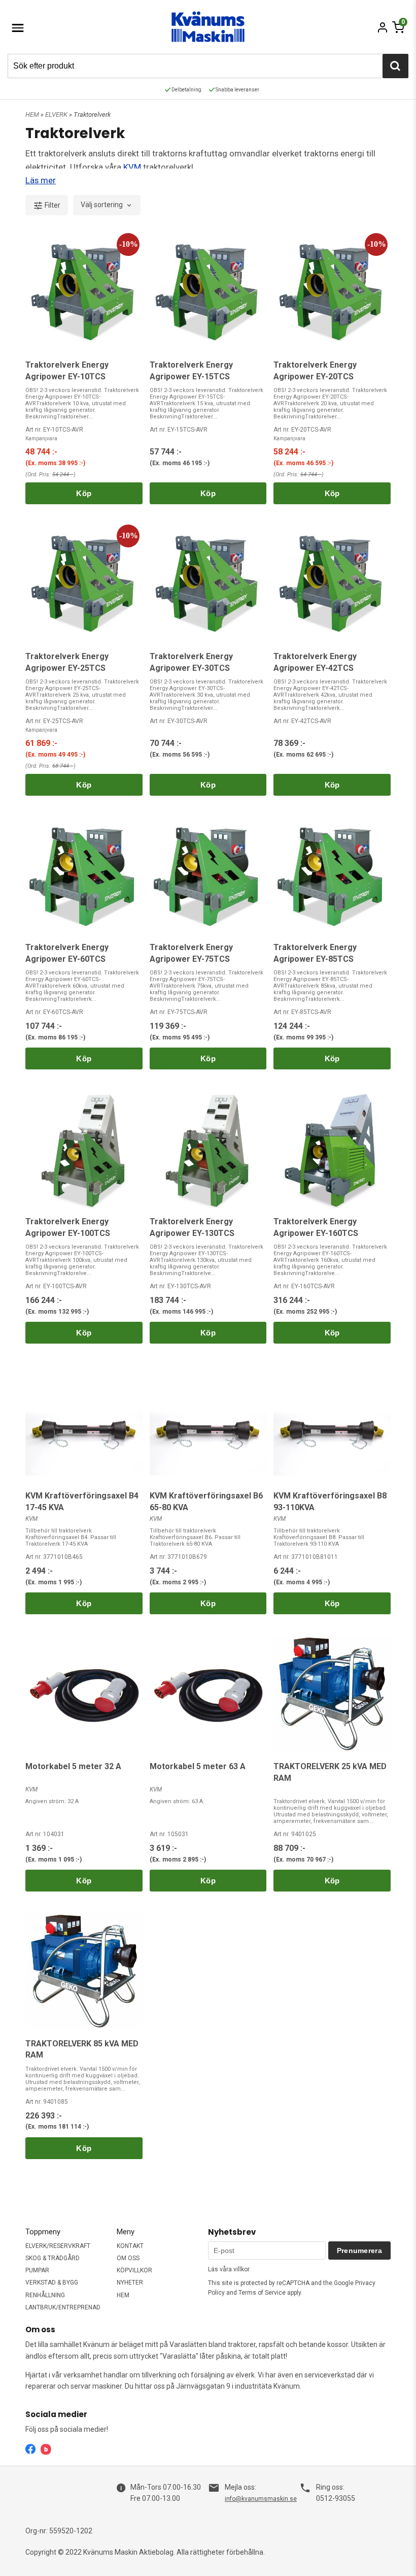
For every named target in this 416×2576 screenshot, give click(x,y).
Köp (84, 493)
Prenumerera (359, 2251)
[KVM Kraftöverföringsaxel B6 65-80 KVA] (208, 1423)
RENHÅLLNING (45, 2295)
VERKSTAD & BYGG (52, 2282)
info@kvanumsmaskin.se (261, 2499)
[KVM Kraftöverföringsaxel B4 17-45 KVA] (84, 1423)
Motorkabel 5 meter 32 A (73, 1766)
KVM (133, 167)
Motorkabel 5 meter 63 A (198, 1766)
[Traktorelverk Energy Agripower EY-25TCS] (84, 584)
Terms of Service (262, 2293)
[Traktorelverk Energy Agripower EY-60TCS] (84, 875)
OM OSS (128, 2258)
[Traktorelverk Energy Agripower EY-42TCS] (332, 584)
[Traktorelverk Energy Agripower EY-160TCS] (332, 1149)
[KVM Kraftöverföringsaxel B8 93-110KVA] (332, 1423)
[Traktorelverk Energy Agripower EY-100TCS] (84, 1149)
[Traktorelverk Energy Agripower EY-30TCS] (208, 584)
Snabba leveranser (237, 90)
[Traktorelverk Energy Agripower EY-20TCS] (332, 292)
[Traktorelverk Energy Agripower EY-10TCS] (84, 292)
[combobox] (107, 205)
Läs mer (41, 180)
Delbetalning (186, 90)
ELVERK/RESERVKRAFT (58, 2246)
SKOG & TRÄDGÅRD (53, 2258)
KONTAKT (130, 2246)
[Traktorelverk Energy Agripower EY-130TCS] (208, 1149)
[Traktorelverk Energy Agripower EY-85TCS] (332, 875)
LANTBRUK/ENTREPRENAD (63, 2307)
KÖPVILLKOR (134, 2270)
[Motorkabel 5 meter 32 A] (84, 1694)
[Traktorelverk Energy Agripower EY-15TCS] (208, 292)
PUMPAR (37, 2270)
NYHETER (130, 2282)
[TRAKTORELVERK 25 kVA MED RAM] (332, 1694)
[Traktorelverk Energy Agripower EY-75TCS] (208, 875)
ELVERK (57, 115)
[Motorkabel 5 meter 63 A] (208, 1694)
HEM (32, 115)
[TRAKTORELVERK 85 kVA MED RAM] (84, 1971)
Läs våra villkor (229, 2269)
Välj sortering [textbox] (102, 205)
